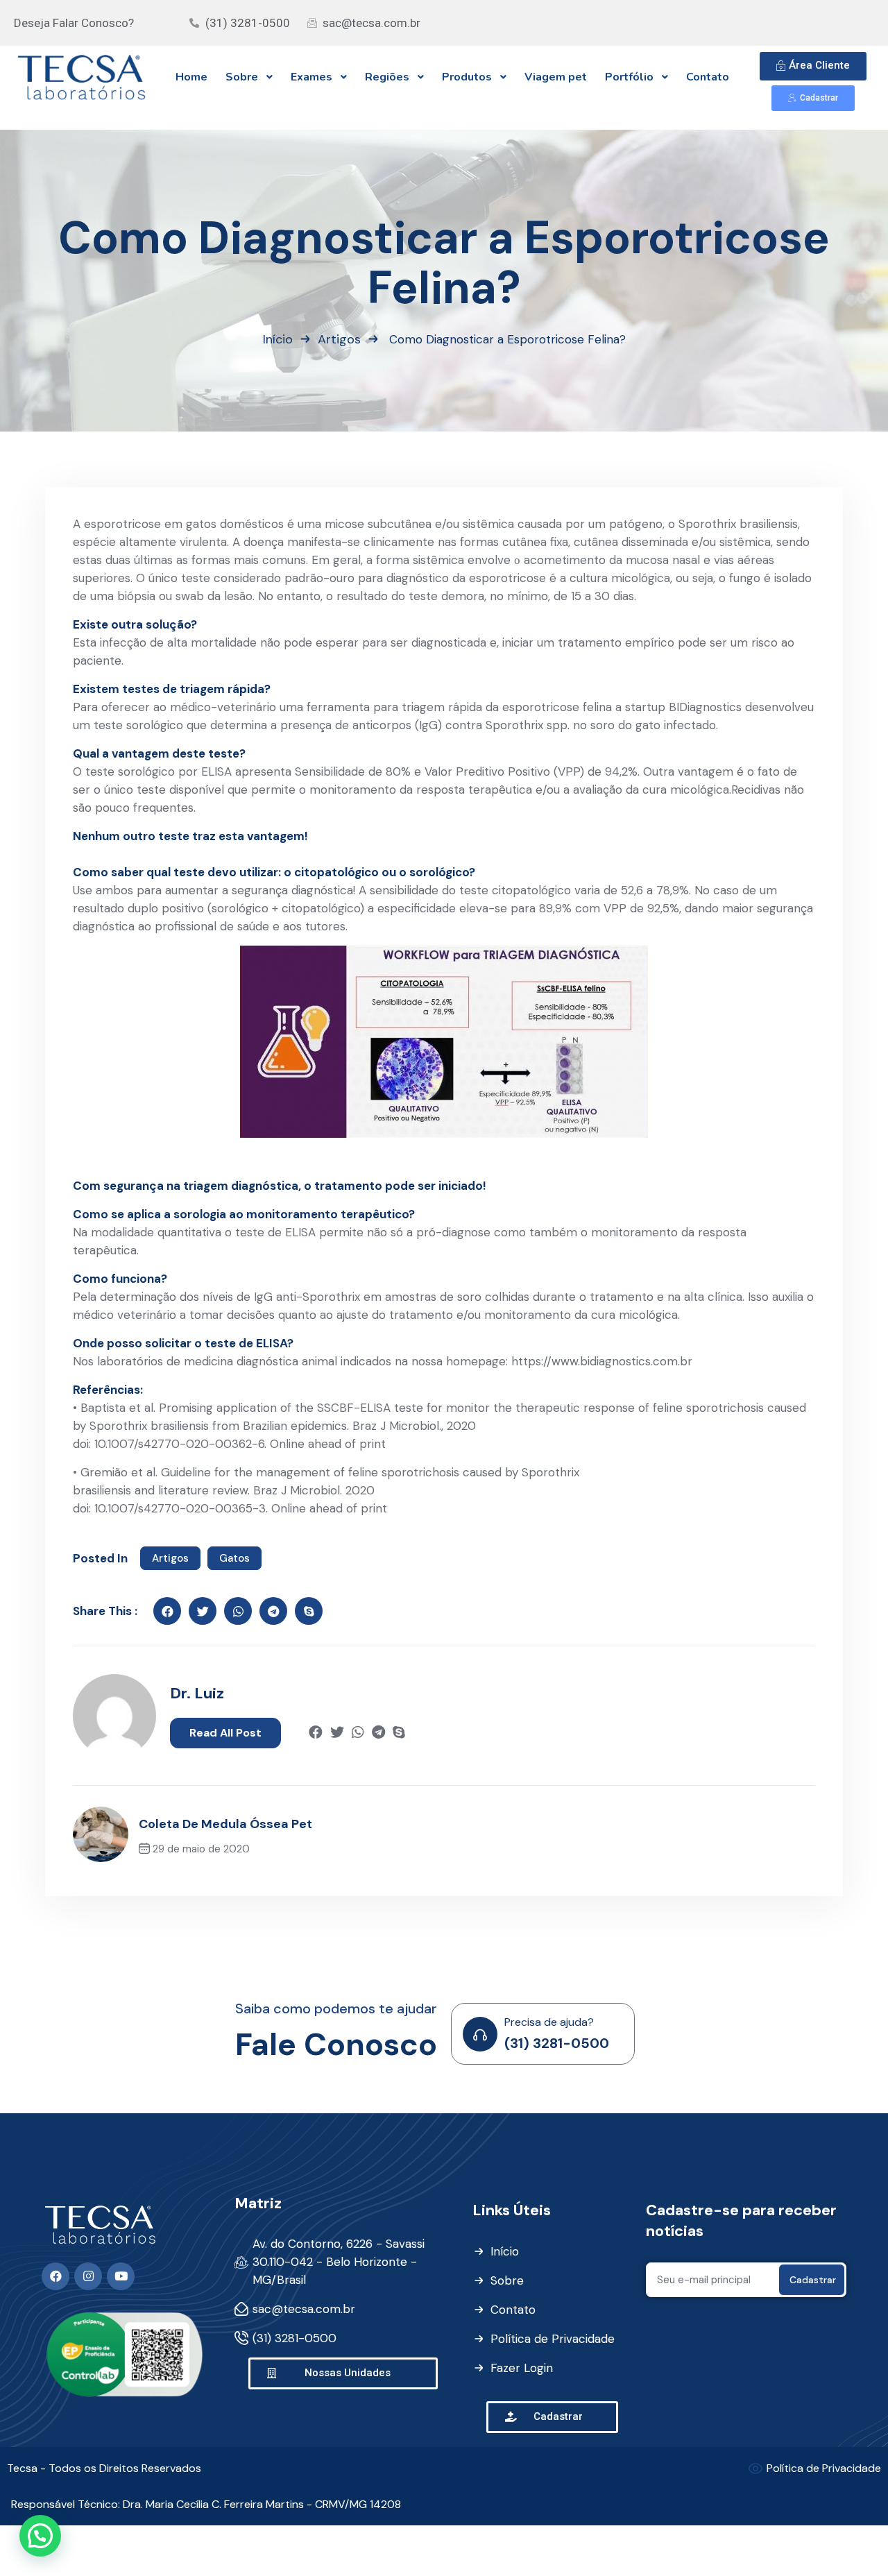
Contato (513, 2310)
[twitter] (203, 1611)
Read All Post (225, 1733)
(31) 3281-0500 (557, 2043)
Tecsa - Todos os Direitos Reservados (104, 2468)
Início (278, 339)
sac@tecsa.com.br (304, 2309)
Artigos (339, 339)
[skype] (309, 1611)
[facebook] (167, 1611)
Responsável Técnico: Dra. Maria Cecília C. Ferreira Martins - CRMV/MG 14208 (206, 2504)
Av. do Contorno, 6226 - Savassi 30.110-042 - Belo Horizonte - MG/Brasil (339, 2262)
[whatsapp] (358, 1733)
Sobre (507, 2280)
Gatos (234, 1558)
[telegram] (378, 1733)
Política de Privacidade (553, 2339)
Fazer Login (522, 2368)
